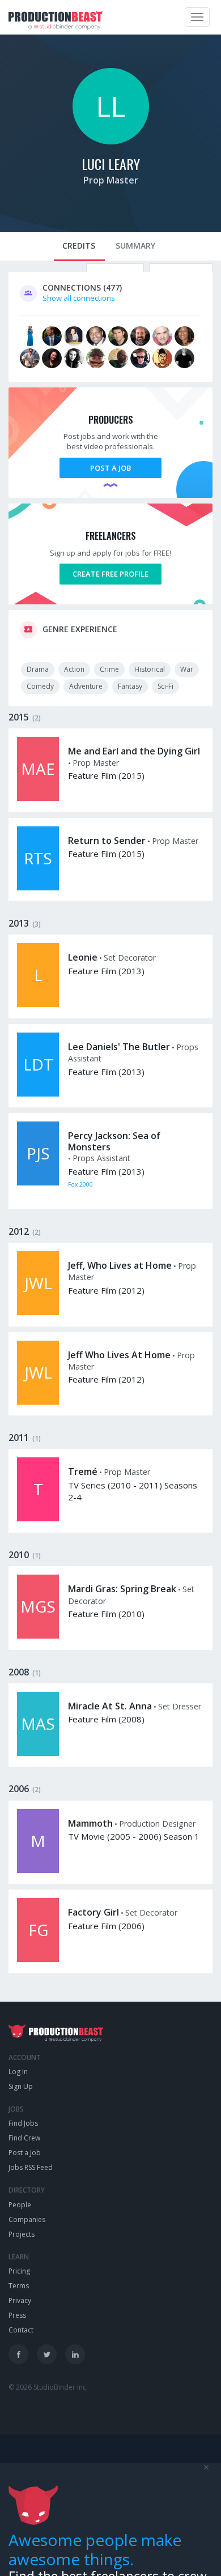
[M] (38, 1870)
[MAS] (38, 1753)
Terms (19, 2286)
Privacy (20, 2300)
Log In (18, 2072)
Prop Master (111, 180)
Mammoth (90, 1823)
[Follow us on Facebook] (18, 2354)
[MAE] (38, 798)
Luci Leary (111, 164)
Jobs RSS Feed (31, 2167)
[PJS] (38, 1183)
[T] (38, 1519)
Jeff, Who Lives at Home (120, 1265)
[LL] (111, 142)
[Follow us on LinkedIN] (75, 2354)
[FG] (38, 1959)
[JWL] (38, 1312)
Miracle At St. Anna (110, 1706)
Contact (21, 2330)
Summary (135, 246)
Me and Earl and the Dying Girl (134, 751)
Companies (27, 2219)
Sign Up (21, 2086)
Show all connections (79, 298)
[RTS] (38, 888)
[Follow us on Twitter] (47, 2354)
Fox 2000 (80, 1184)
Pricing (19, 2271)
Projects (22, 2234)
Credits (79, 246)
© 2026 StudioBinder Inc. (48, 2387)
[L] (38, 1004)
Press (17, 2315)
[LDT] (38, 1094)
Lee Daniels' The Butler (119, 1047)
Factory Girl (93, 1912)
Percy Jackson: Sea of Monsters (114, 1141)
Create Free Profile (110, 574)
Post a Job (110, 468)
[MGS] (38, 1636)
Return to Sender (107, 841)
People (20, 2205)
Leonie (83, 957)
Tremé (83, 1472)
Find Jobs (23, 2123)
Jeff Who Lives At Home (119, 1355)
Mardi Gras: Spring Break (122, 1589)
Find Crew (24, 2138)
